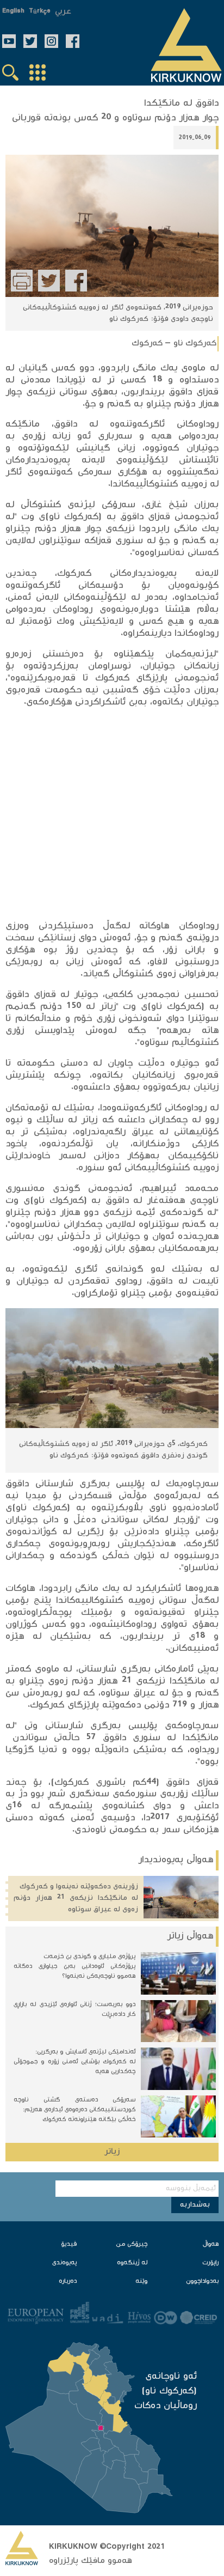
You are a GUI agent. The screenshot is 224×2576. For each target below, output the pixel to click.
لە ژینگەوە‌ (132, 2263)
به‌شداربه (195, 2205)
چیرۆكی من (132, 2244)
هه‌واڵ (211, 2244)
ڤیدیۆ (69, 2244)
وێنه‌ (141, 2282)
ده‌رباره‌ (68, 2282)
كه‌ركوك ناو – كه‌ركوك (174, 344)
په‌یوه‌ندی (64, 2263)
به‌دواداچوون (202, 2282)
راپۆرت (210, 2263)
